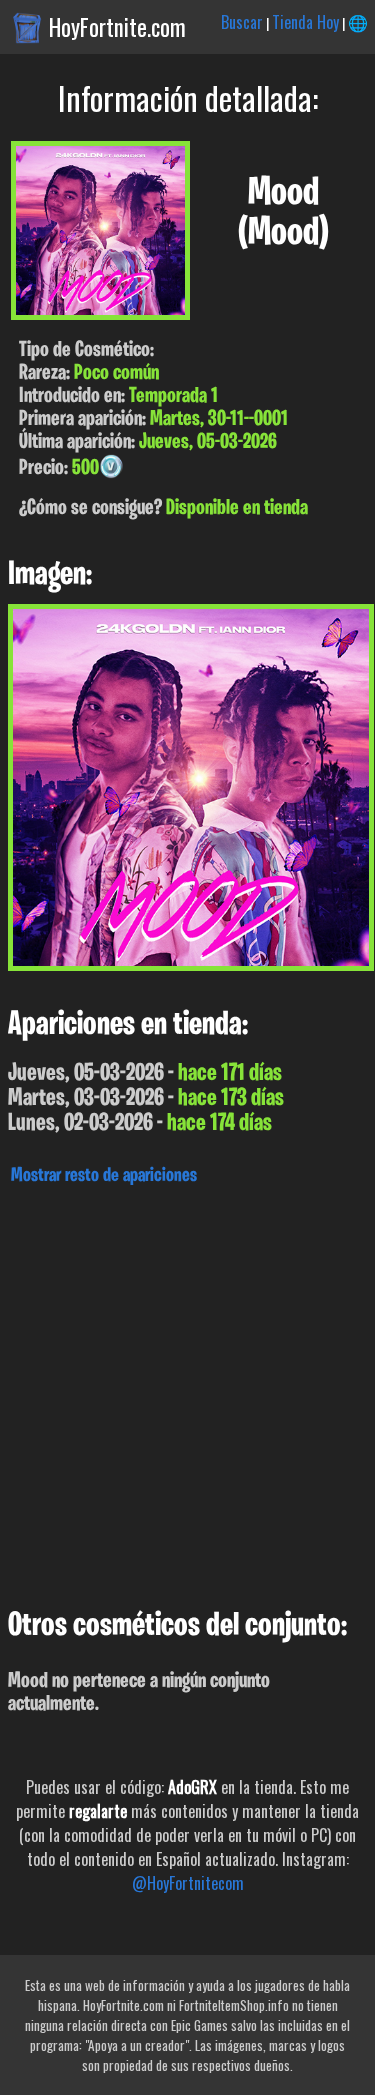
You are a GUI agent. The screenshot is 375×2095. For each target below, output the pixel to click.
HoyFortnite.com (117, 27)
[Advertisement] (187, 1391)
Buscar (242, 22)
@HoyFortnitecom (188, 1883)
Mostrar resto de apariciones (104, 1176)
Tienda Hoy (305, 22)
